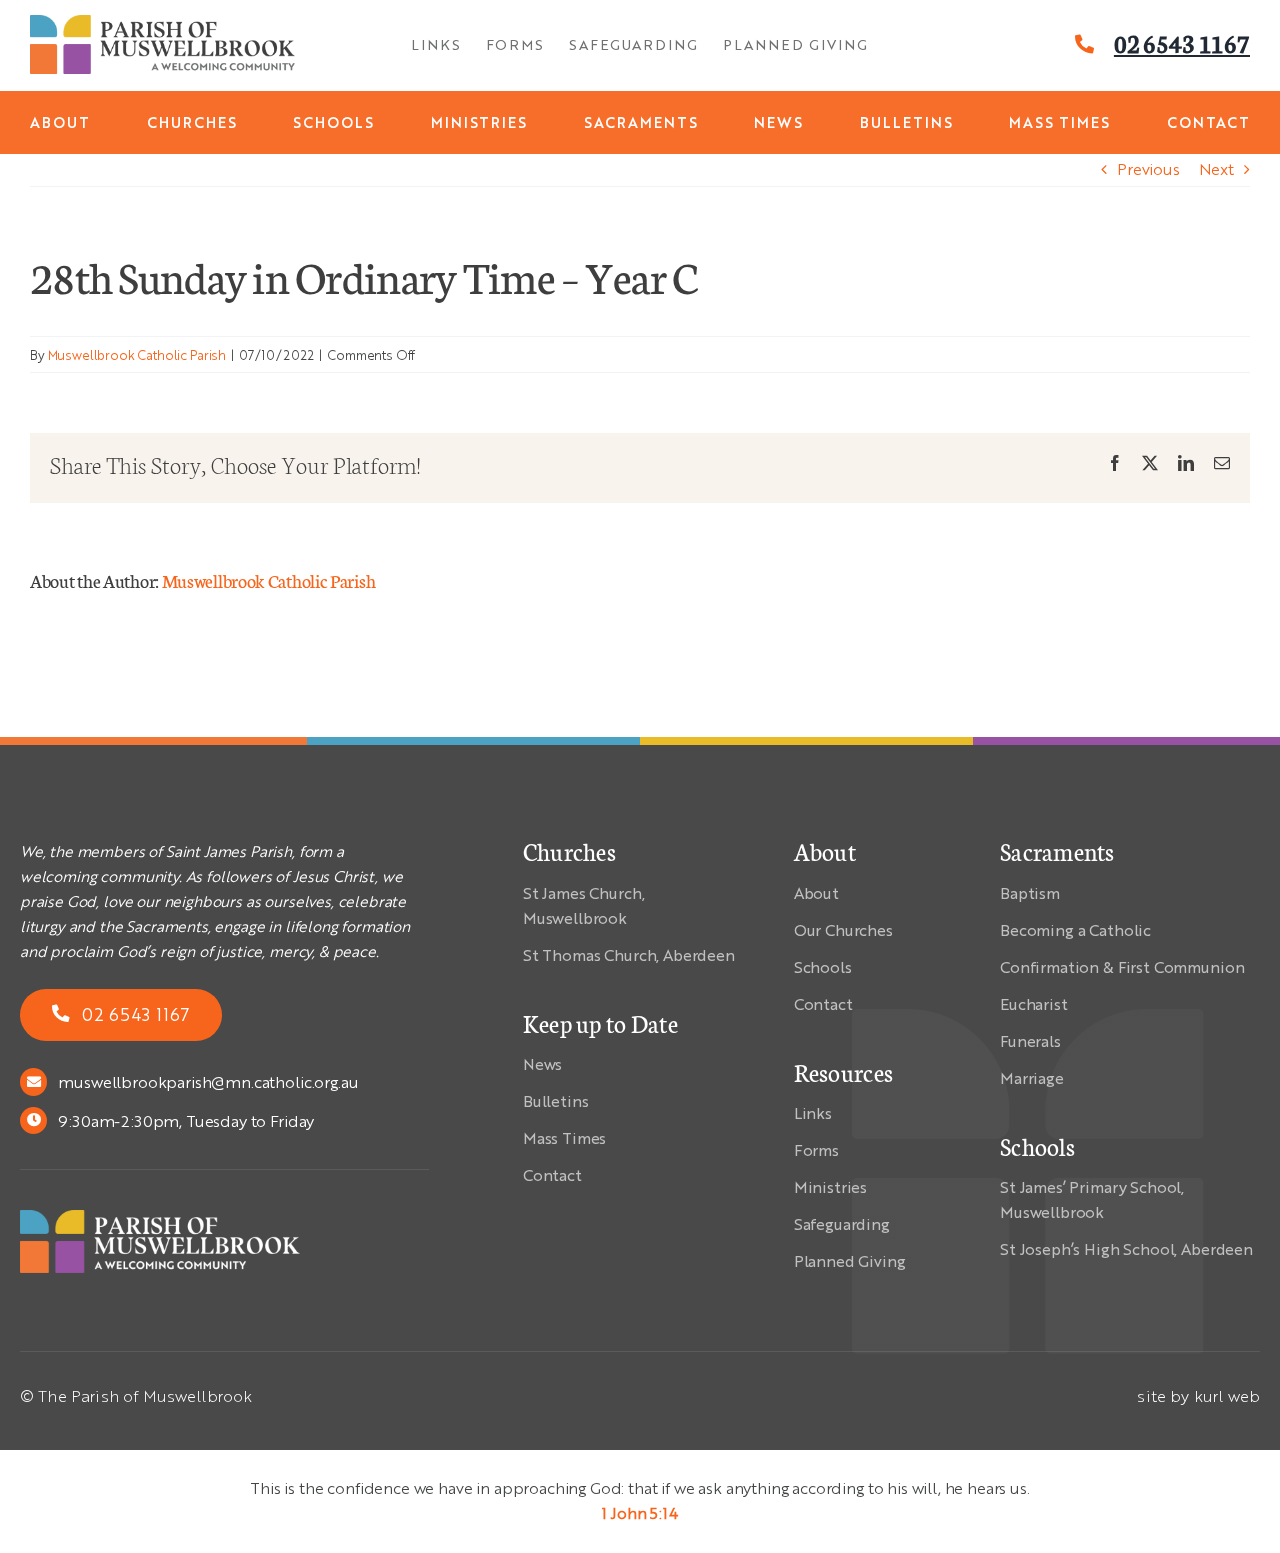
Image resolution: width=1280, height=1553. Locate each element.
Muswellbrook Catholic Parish (137, 354)
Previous (1148, 168)
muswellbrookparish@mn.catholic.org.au (208, 1081)
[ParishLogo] (162, 22)
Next (1216, 168)
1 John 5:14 (639, 1512)
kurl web (1227, 1395)
